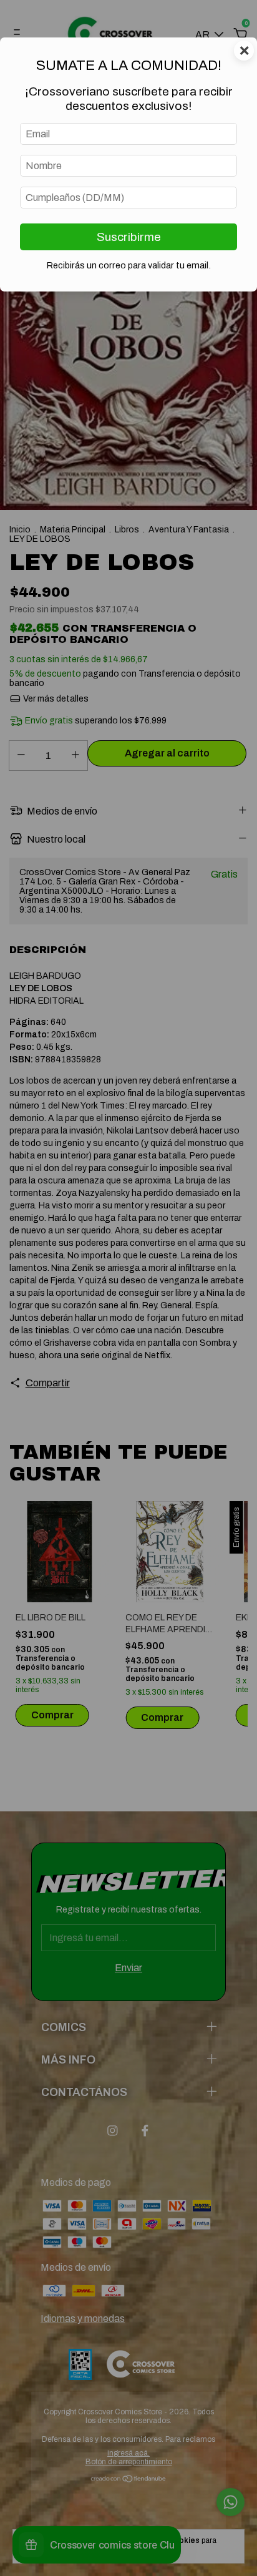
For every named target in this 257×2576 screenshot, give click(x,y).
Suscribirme (129, 237)
